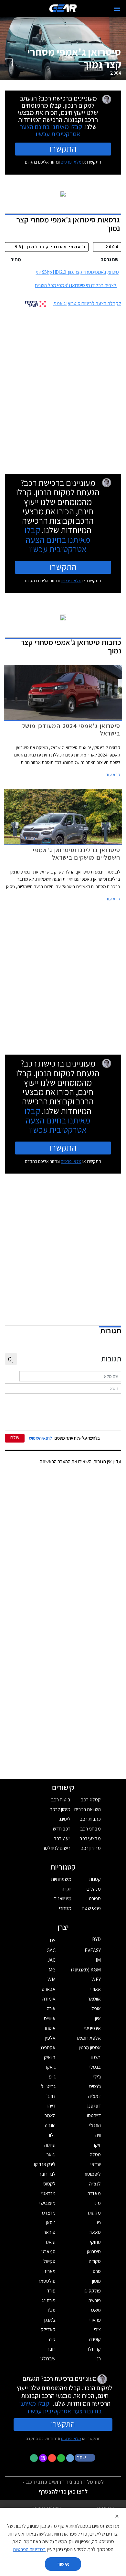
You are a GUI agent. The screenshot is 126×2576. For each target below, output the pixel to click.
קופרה (95, 2339)
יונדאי (96, 2164)
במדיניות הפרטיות (29, 2549)
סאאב (95, 2232)
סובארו (49, 2232)
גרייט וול (48, 2086)
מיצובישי (47, 2203)
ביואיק (50, 2057)
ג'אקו (51, 2067)
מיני (97, 2203)
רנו (98, 2359)
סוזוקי (95, 2242)
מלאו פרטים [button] (71, 2438)
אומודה (49, 1999)
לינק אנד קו (45, 2164)
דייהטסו (94, 2115)
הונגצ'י (95, 2125)
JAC (52, 1960)
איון (98, 2018)
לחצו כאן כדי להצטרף (63, 2491)
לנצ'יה (95, 2184)
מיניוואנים (63, 1899)
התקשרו (63, 148)
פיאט (96, 2310)
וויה (98, 2135)
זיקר (97, 2145)
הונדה (50, 2125)
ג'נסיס (95, 2086)
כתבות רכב (90, 1819)
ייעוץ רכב (62, 1838)
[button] (86, 2457)
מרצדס (49, 2213)
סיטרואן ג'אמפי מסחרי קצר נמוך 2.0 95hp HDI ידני (77, 272)
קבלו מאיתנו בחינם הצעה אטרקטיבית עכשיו (51, 130)
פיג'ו (52, 2310)
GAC (51, 1950)
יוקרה (67, 1889)
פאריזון (49, 2271)
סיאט (51, 2242)
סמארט (48, 2252)
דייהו (52, 2106)
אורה (51, 2008)
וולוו (52, 2135)
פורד (51, 2291)
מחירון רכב (91, 1848)
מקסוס (94, 2213)
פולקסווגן (92, 2291)
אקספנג (48, 2048)
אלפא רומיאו (89, 2038)
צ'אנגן (50, 2320)
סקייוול (49, 2261)
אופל (96, 2008)
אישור (63, 2564)
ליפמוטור (92, 2174)
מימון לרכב (60, 1809)
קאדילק (48, 2329)
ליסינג (65, 1819)
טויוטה (50, 2145)
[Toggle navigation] (117, 9)
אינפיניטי (93, 2028)
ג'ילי (97, 2077)
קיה (52, 2339)
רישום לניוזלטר (57, 1848)
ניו (99, 2222)
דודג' (51, 2096)
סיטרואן (94, 2252)
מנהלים (94, 1889)
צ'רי (97, 2329)
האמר (50, 2115)
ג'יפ (52, 2077)
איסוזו (50, 2028)
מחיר (16, 259)
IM (98, 1960)
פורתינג (49, 2300)
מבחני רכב (90, 1829)
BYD (96, 1939)
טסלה (95, 2155)
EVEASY (93, 1950)
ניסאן (51, 2222)
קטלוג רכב (91, 1800)
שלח (15, 1438)
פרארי (95, 2320)
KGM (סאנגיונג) (86, 1970)
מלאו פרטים (71, 162)
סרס (97, 2271)
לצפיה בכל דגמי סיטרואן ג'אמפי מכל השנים (76, 285)
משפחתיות (61, 1879)
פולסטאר (47, 2281)
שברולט (48, 2359)
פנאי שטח (91, 1908)
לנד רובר (47, 2174)
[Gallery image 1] (9, 62)
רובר (51, 2349)
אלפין (50, 2038)
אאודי (96, 1989)
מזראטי (48, 2193)
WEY (96, 1979)
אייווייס (50, 2018)
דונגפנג (94, 2106)
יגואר (51, 2155)
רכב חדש (62, 1829)
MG (52, 1970)
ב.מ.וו (96, 2057)
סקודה (95, 2261)
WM (52, 1979)
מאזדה (94, 2193)
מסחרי (65, 1908)
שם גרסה (110, 259)
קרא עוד (113, 775)
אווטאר (94, 1999)
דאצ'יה (94, 2096)
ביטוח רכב (61, 1800)
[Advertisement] (63, 388)
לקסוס (49, 2184)
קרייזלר (94, 2349)
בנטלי (95, 2067)
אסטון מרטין (90, 2048)
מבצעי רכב (90, 1838)
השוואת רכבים (88, 1809)
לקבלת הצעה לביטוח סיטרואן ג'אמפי (87, 303)
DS (53, 1941)
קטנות (95, 1879)
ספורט (95, 1899)
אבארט (49, 1989)
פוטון (96, 2281)
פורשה (95, 2300)
